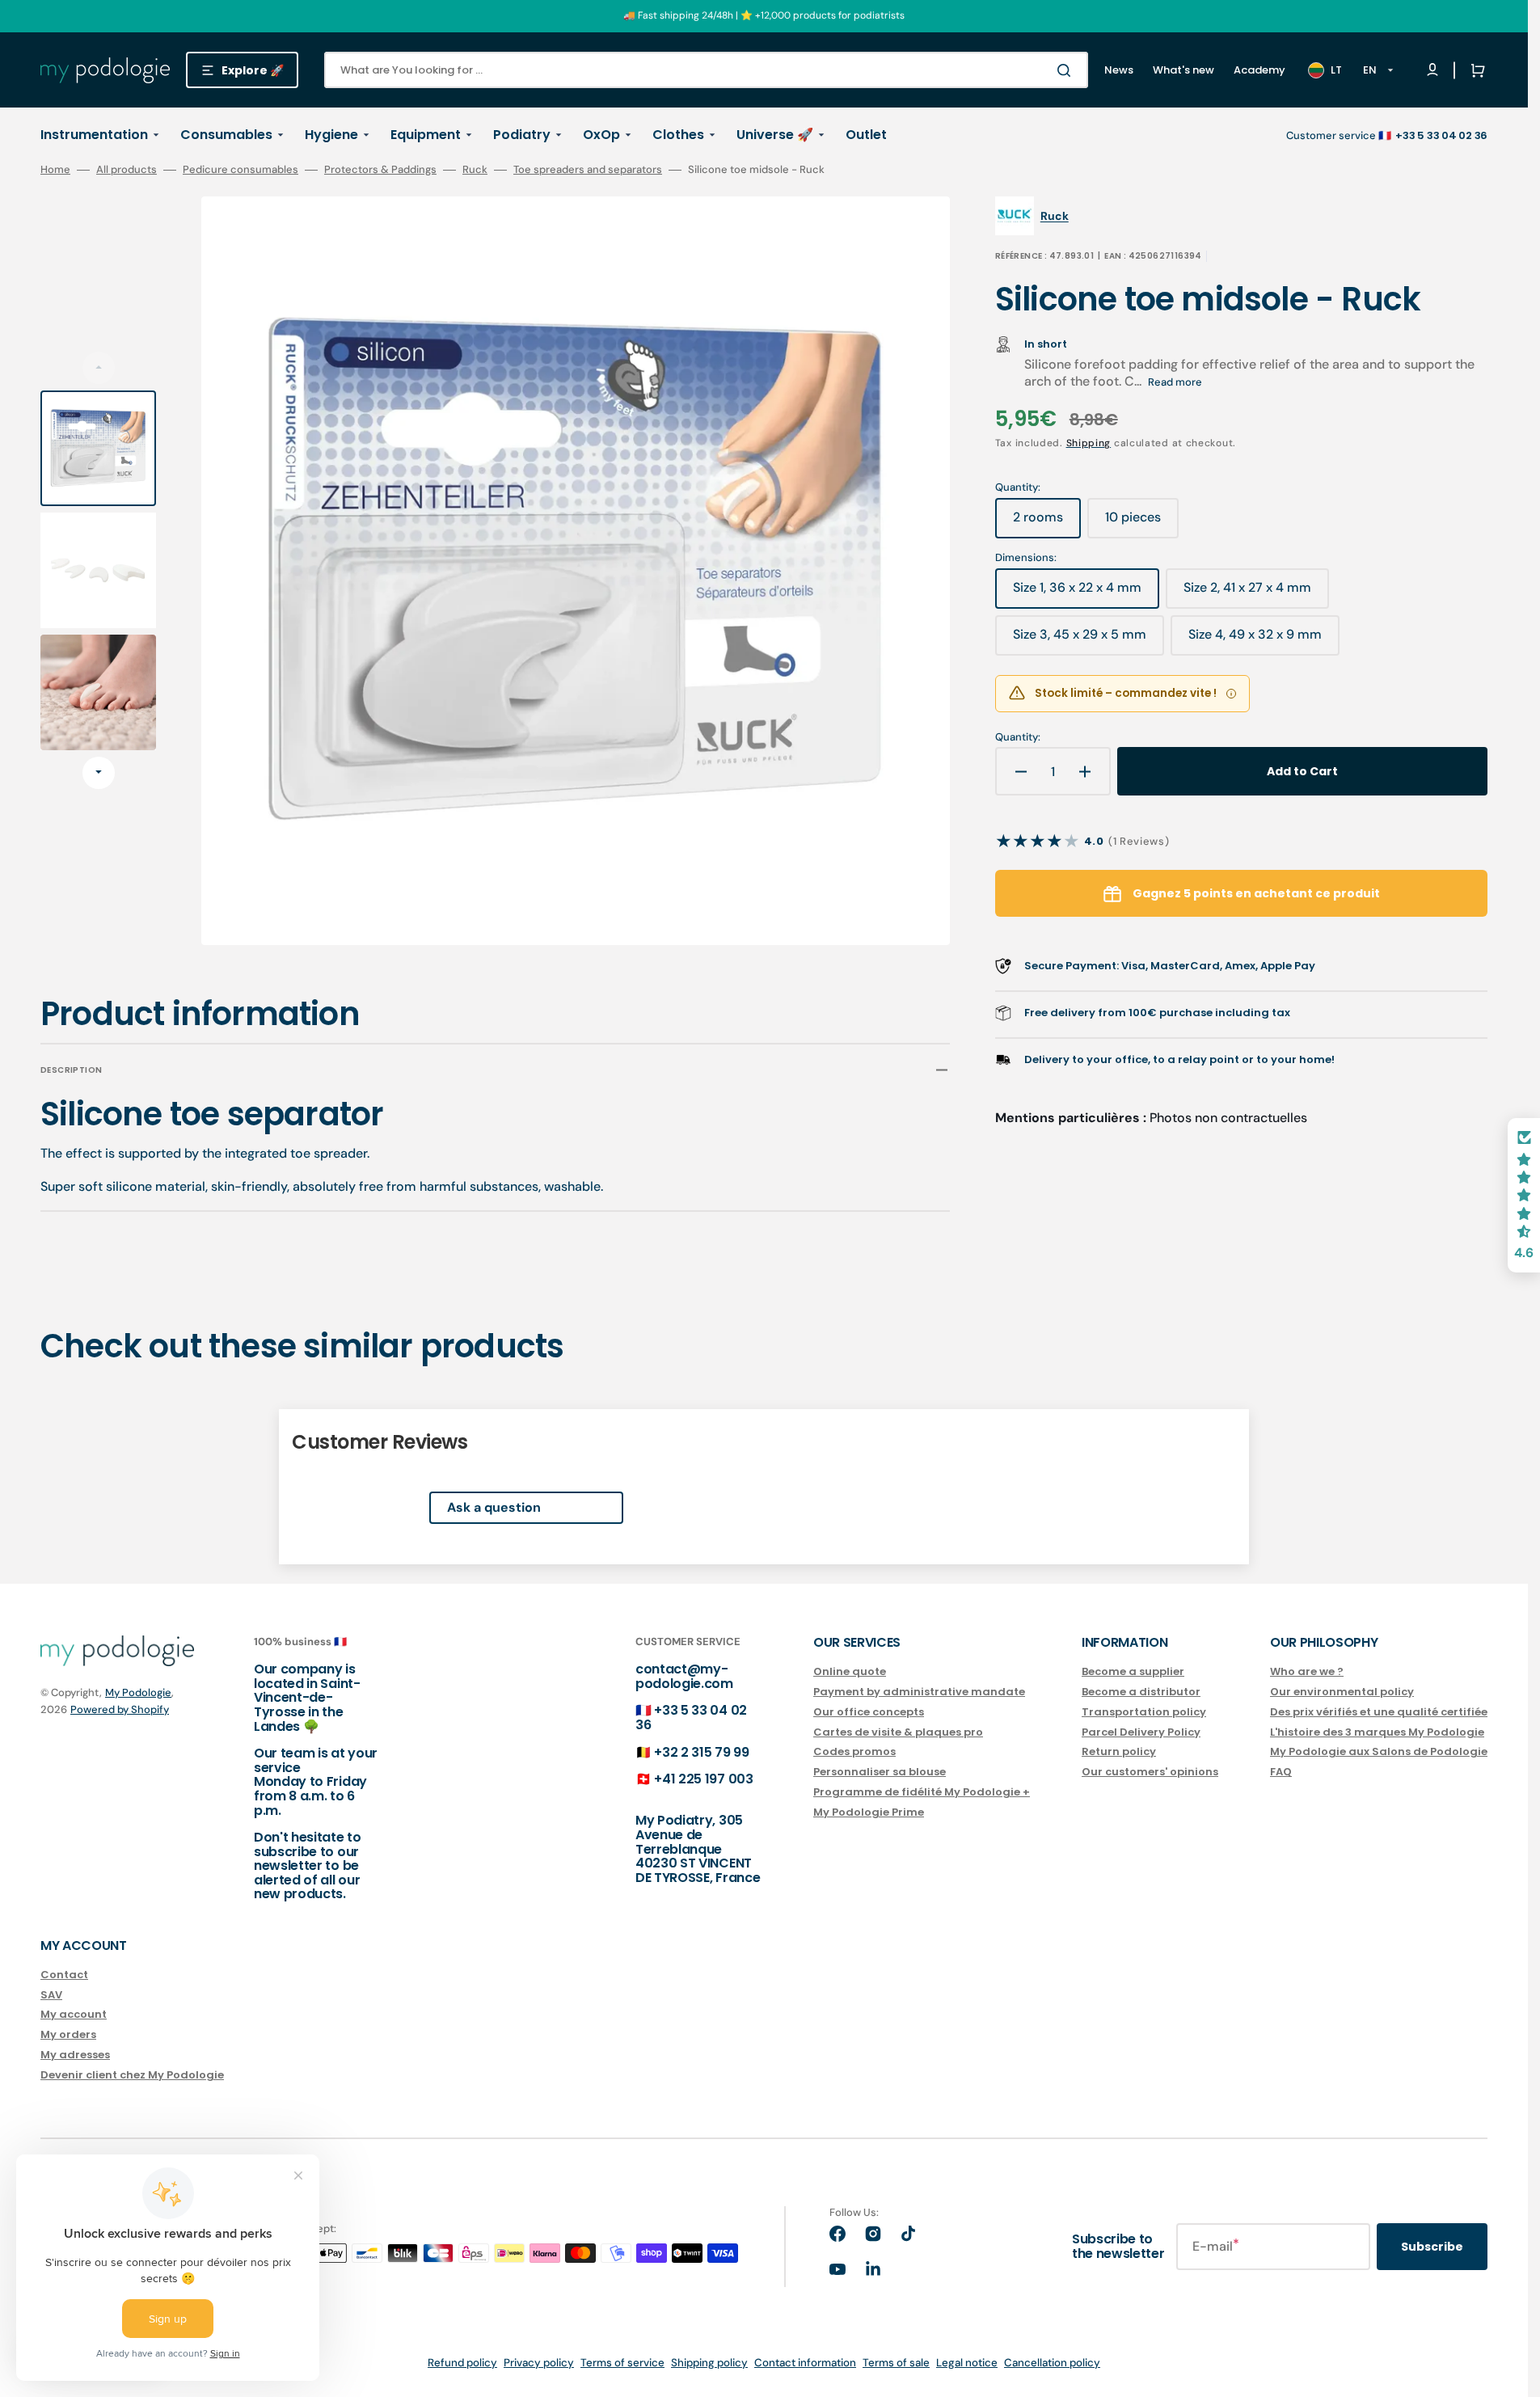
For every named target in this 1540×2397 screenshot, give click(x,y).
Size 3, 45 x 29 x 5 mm (1080, 640)
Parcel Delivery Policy (1141, 1732)
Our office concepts (869, 1712)
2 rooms (1047, 523)
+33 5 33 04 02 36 (691, 1718)
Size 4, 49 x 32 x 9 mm (1256, 640)
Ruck (475, 170)
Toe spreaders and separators (588, 170)
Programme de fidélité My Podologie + (922, 1792)
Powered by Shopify (120, 1709)
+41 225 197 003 (703, 1779)
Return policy (1119, 1751)
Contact (64, 1975)
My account (74, 2014)
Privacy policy (539, 2363)
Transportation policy (1144, 1712)
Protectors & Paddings (380, 170)
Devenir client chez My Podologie (132, 2075)
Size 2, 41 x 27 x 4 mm (1250, 593)
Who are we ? (1307, 1672)
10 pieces (1142, 523)
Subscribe (1432, 2247)
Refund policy (462, 2363)
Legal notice (967, 2363)
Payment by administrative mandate (919, 1692)
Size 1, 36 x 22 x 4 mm (1079, 593)
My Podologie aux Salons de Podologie (1379, 1751)
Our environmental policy (1342, 1692)
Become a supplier (1133, 1672)
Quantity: (1018, 737)
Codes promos (854, 1751)
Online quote (850, 1672)
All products (127, 170)
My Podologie (138, 1692)
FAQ (1281, 1772)
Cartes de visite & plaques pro (898, 1732)
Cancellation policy (1052, 2363)
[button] (1475, 70)
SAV (51, 1995)
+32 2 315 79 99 (701, 1752)
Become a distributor (1141, 1692)
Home (55, 170)
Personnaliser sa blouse (880, 1772)
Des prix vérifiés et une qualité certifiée (1379, 1712)
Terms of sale (896, 2363)
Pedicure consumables (240, 170)
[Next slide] (99, 773)
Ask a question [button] (494, 1507)
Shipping (1089, 443)
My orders (68, 2034)
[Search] (1067, 70)
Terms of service (622, 2363)
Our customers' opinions (1150, 1772)
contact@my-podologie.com (684, 1676)
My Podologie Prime (869, 1812)
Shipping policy (709, 2363)
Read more (1175, 382)
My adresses (75, 2055)
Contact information (805, 2363)
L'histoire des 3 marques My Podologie (1377, 1732)
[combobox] (706, 70)
